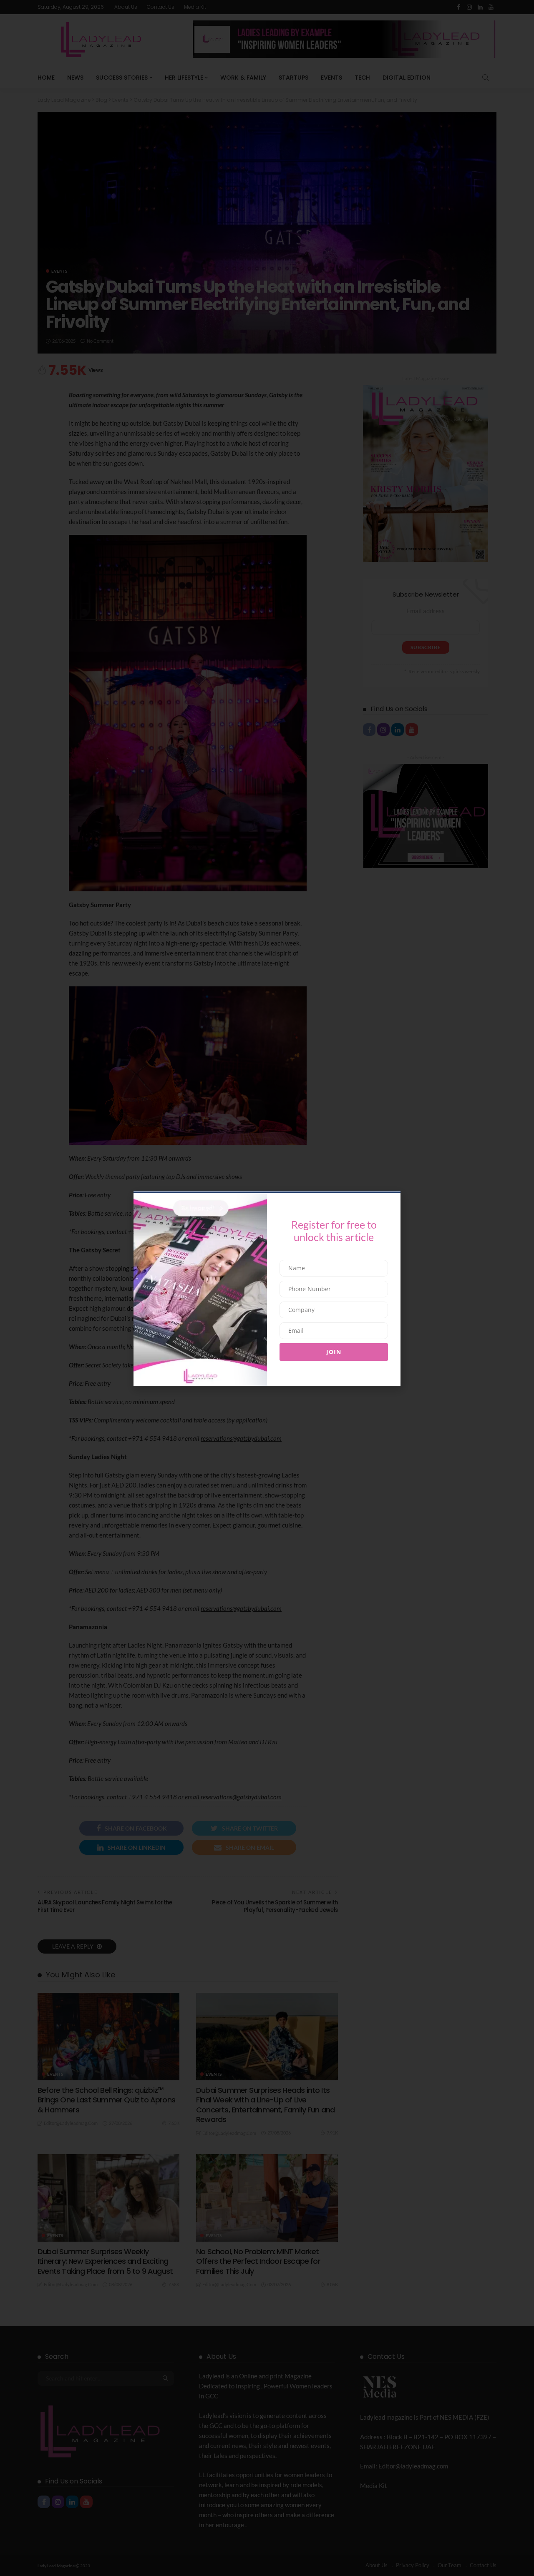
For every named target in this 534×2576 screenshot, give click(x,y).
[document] (267, 1288)
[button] (130, 1248)
